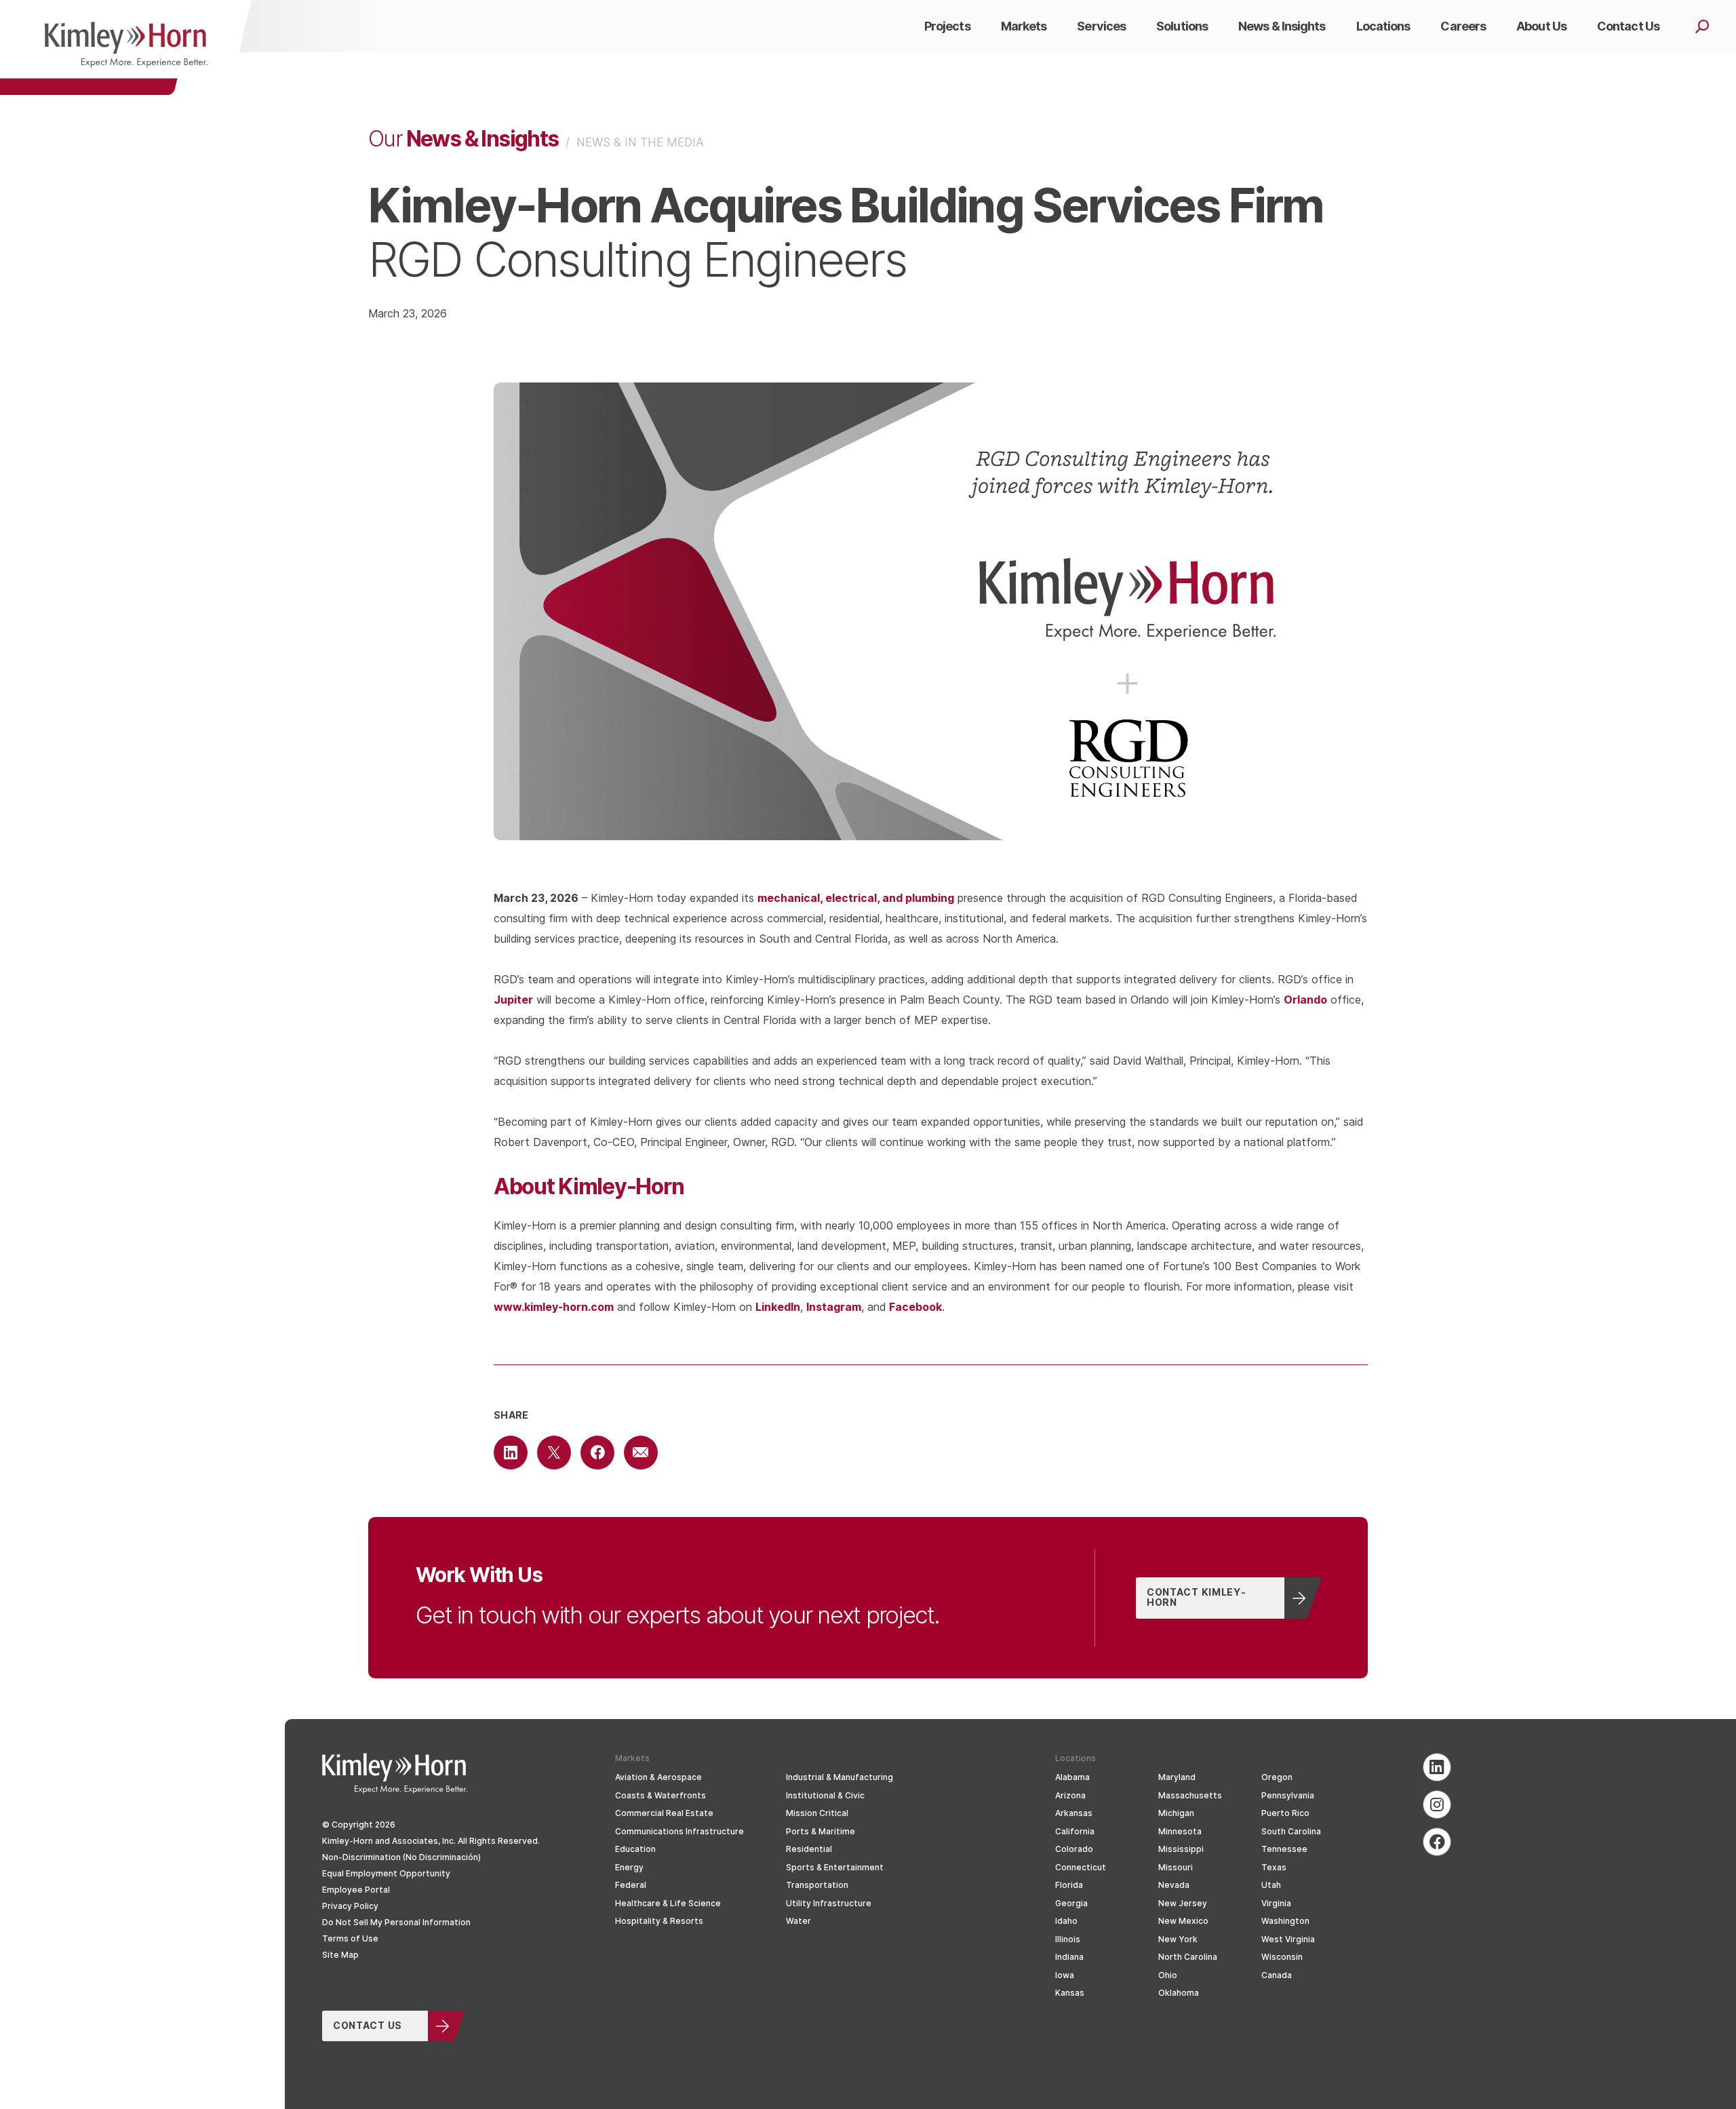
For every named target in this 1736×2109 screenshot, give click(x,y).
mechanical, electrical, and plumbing (856, 898)
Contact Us (368, 2025)
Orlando (1305, 999)
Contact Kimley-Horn (1197, 1597)
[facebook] (1437, 1842)
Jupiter (513, 999)
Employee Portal (356, 1890)
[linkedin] (1437, 1767)
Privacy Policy (350, 1906)
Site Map (340, 1955)
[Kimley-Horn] (126, 47)
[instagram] (1437, 1805)
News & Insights (463, 138)
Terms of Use (350, 1938)
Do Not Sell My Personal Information (396, 1922)
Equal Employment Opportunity (386, 1873)
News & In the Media (640, 142)
